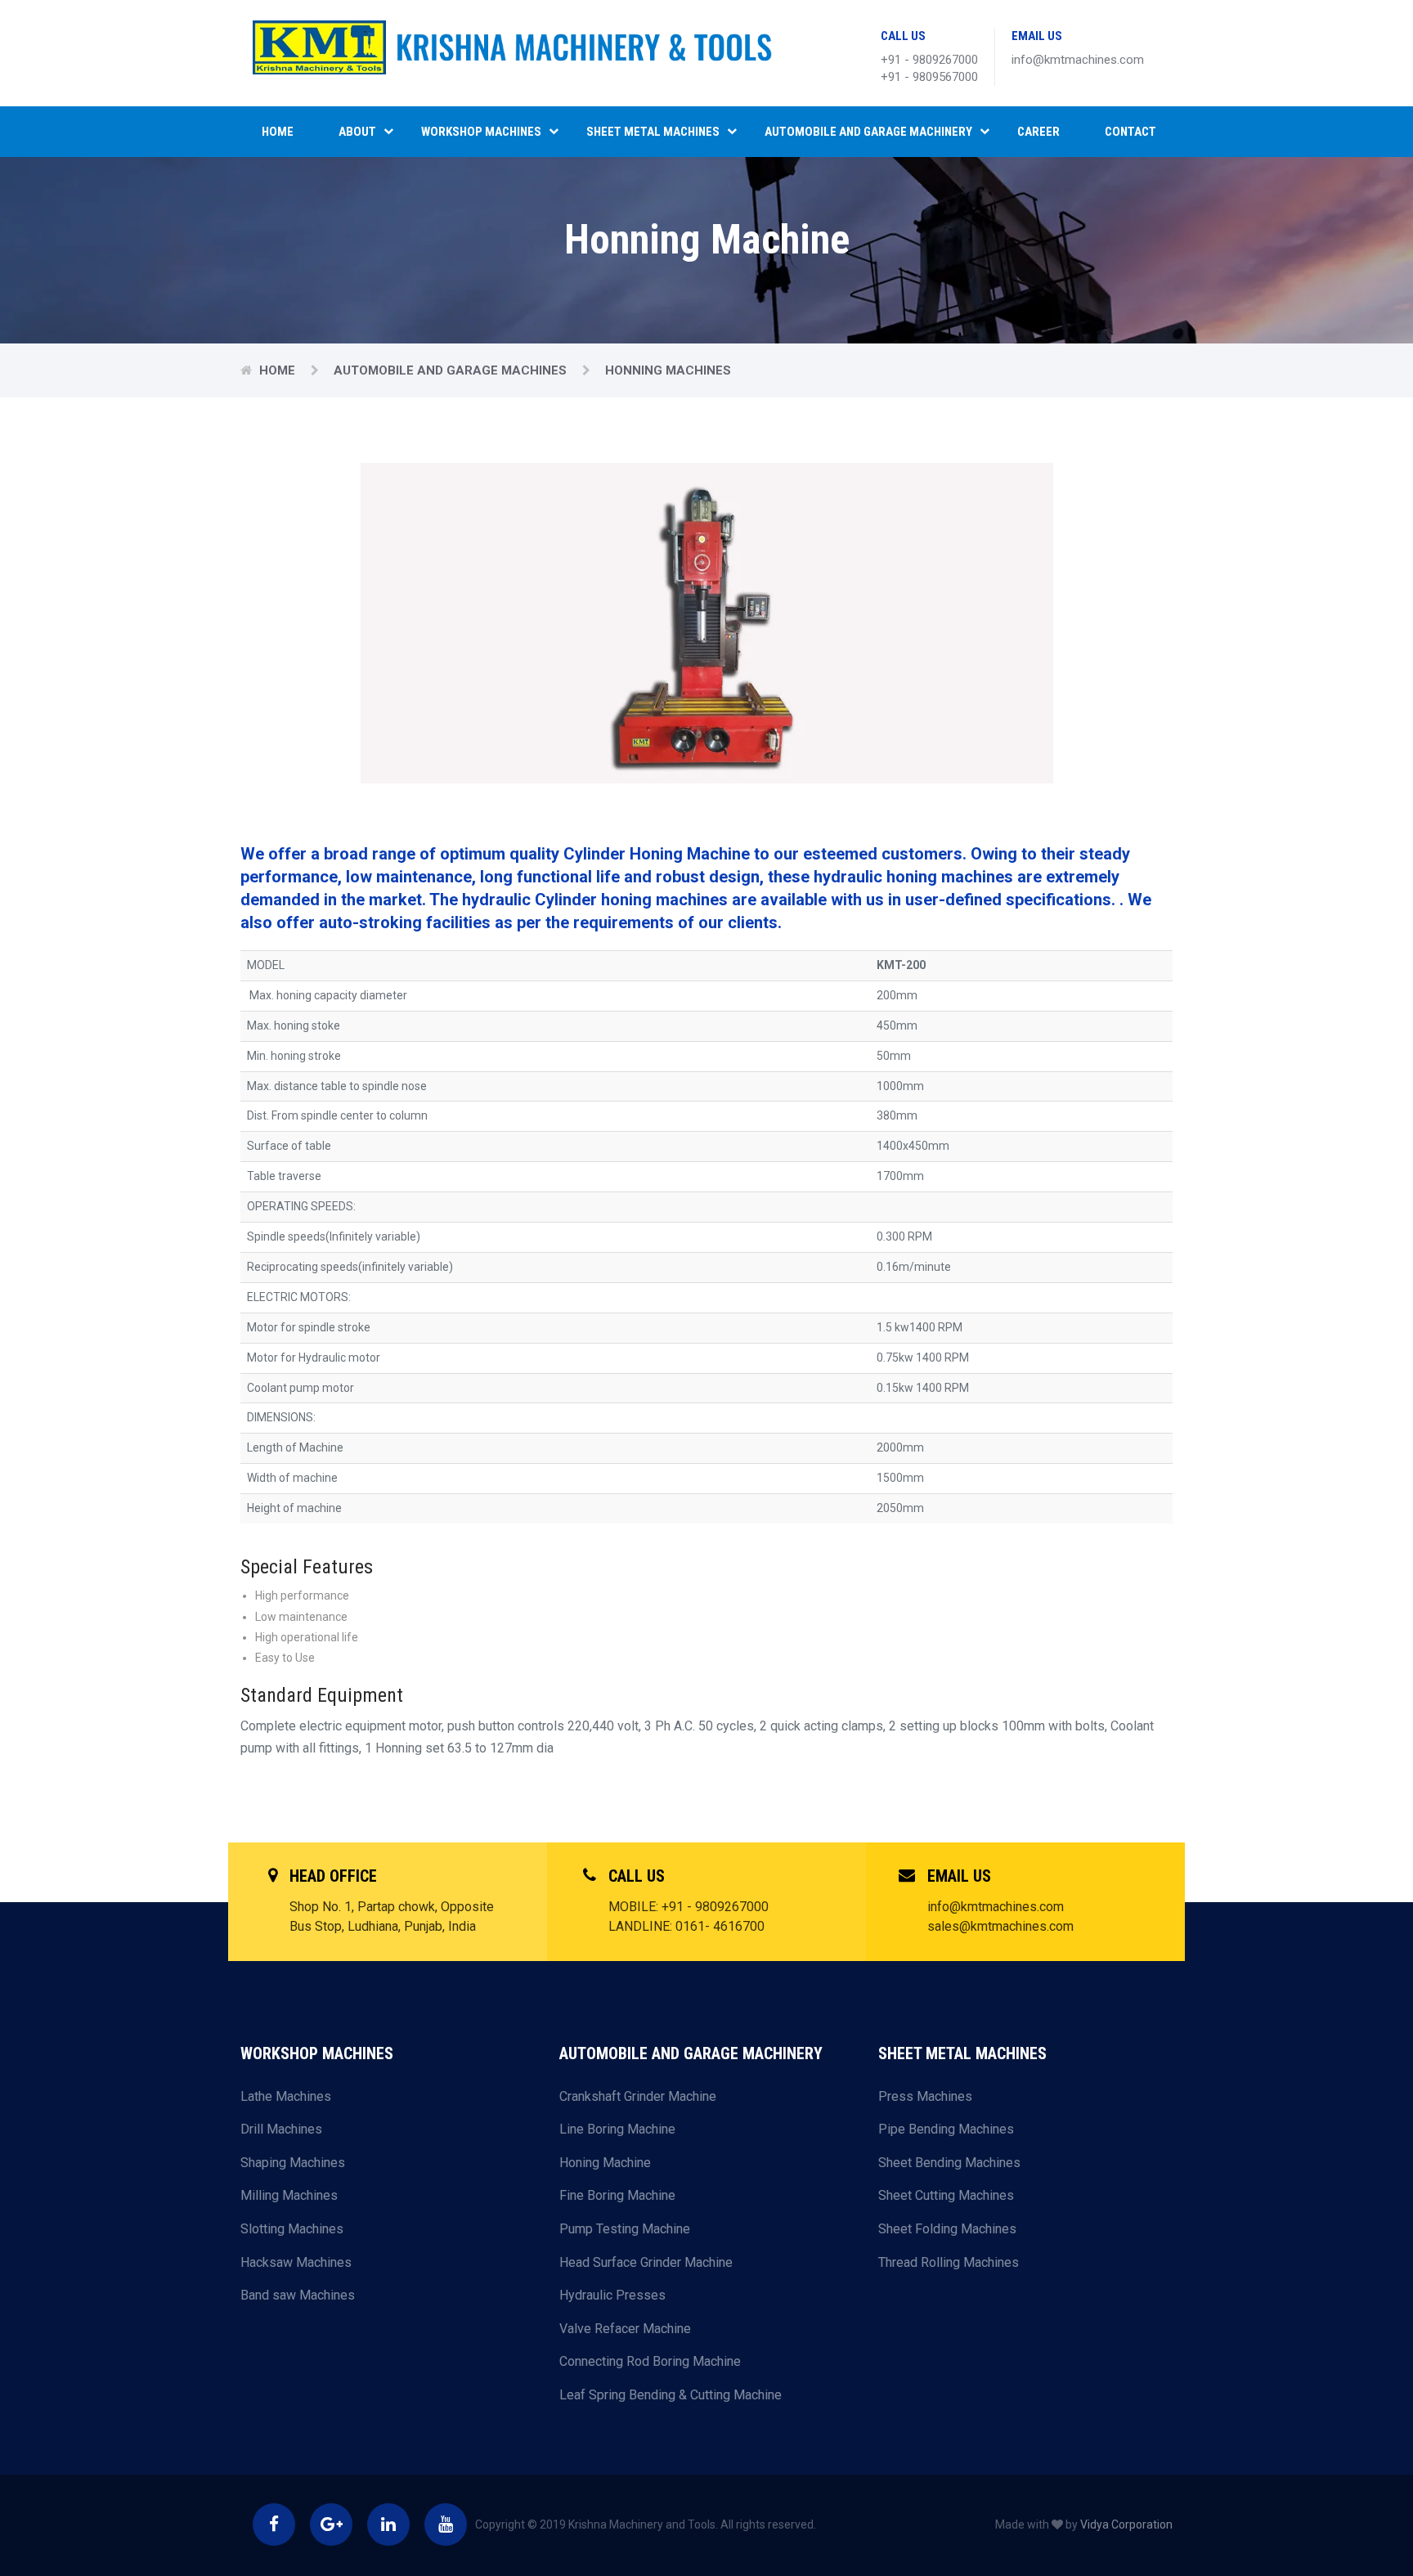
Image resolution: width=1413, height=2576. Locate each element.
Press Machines (925, 2096)
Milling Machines (289, 2195)
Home (278, 132)
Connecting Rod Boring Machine (650, 2361)
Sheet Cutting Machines (946, 2195)
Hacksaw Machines (296, 2262)
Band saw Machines (298, 2295)
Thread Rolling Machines (949, 2262)
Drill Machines (281, 2129)
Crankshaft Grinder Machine (638, 2096)
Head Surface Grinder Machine (646, 2262)
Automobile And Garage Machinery (868, 132)
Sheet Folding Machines (947, 2229)
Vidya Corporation (1126, 2524)
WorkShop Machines (481, 132)
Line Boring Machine (617, 2129)
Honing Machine (605, 2163)
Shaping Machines (293, 2163)
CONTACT (1130, 132)
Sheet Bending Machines (949, 2163)
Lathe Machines (286, 2096)
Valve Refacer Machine (625, 2329)
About (357, 132)
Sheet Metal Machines (653, 132)
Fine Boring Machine (617, 2195)
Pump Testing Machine (625, 2229)
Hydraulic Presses (612, 2295)
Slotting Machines (292, 2229)
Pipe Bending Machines (946, 2129)
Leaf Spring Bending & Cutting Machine (671, 2395)
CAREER (1038, 132)
